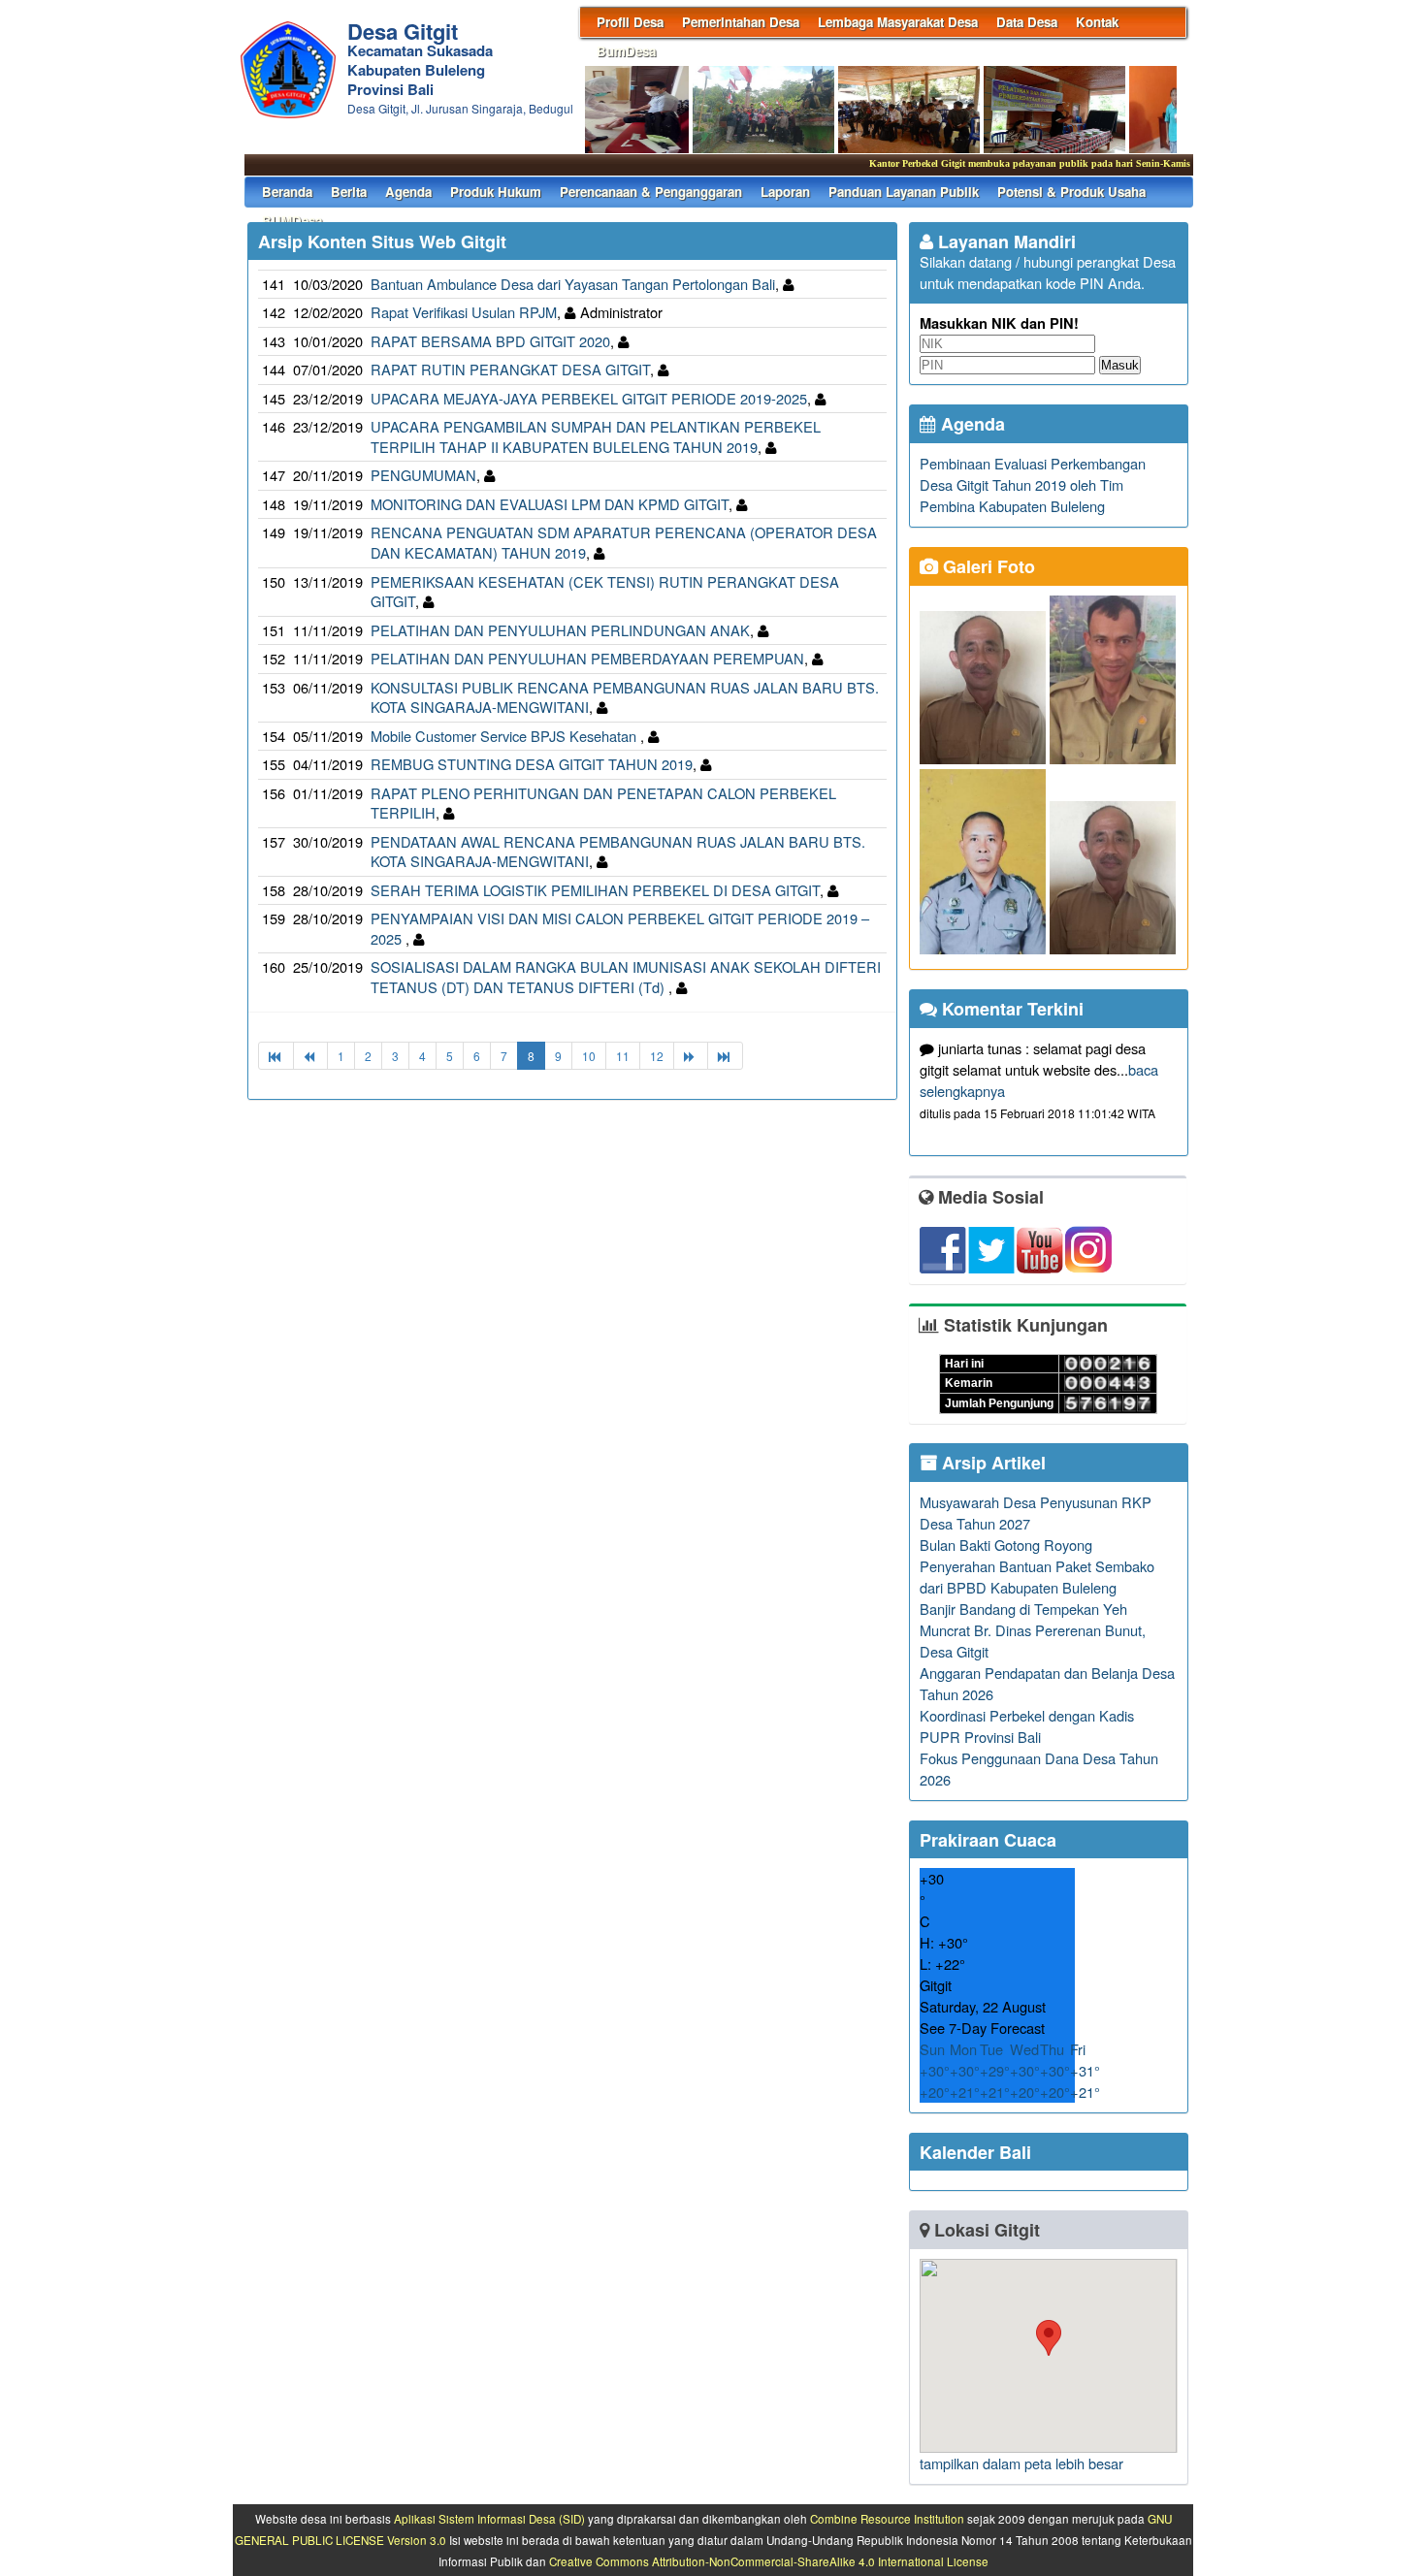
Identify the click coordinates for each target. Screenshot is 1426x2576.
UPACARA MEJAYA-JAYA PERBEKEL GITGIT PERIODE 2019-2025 (589, 398)
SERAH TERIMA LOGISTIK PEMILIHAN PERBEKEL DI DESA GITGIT (595, 890)
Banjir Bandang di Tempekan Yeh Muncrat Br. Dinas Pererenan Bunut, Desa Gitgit (1033, 1630)
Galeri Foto (987, 566)
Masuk (1120, 365)
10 (589, 1056)
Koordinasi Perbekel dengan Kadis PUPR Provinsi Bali (1027, 1726)
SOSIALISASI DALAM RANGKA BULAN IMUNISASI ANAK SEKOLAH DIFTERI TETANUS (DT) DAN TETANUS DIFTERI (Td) (626, 977)
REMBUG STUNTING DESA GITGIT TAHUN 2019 (532, 764)
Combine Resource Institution (887, 2519)
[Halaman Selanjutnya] (691, 1056)
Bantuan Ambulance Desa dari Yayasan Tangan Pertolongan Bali (573, 284)
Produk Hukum (496, 192)
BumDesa (626, 51)
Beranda (287, 192)
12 (657, 1056)
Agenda (408, 192)
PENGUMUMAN (423, 475)
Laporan (785, 192)
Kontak (1097, 22)
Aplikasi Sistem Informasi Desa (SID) (489, 2519)
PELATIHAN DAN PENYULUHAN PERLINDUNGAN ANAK (560, 630)
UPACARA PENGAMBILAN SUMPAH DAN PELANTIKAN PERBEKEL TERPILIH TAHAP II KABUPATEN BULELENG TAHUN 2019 (596, 436)
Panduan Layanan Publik (904, 192)
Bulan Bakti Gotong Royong (1006, 1545)
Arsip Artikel (991, 1463)
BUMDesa (292, 221)
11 (623, 1056)
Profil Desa (630, 22)
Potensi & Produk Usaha (1071, 192)
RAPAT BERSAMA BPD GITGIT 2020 (490, 341)
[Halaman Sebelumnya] (310, 1056)
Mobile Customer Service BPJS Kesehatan (505, 736)
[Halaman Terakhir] (725, 1056)
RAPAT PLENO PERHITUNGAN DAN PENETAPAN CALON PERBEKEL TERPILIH (603, 803)
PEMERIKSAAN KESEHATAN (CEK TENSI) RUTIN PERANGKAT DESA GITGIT (605, 592)
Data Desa (1027, 22)
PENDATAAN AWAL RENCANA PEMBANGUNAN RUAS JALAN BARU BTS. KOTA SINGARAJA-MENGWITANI (618, 852)
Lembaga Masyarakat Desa (898, 22)
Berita (349, 192)
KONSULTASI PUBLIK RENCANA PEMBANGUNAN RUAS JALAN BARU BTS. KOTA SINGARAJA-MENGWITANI (625, 697)
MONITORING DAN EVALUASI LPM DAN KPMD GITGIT (550, 504)
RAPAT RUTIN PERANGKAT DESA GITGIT (510, 369)
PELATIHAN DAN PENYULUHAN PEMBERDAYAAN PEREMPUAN (587, 658)
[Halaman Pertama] (276, 1056)
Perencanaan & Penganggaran (651, 192)
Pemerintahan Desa (741, 22)
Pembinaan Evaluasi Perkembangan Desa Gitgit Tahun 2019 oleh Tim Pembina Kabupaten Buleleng (1033, 484)
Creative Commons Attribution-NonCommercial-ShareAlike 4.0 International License (769, 2561)
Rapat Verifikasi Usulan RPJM (464, 312)
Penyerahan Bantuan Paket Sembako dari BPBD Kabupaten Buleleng (1037, 1577)
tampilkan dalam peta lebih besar (1021, 2463)
